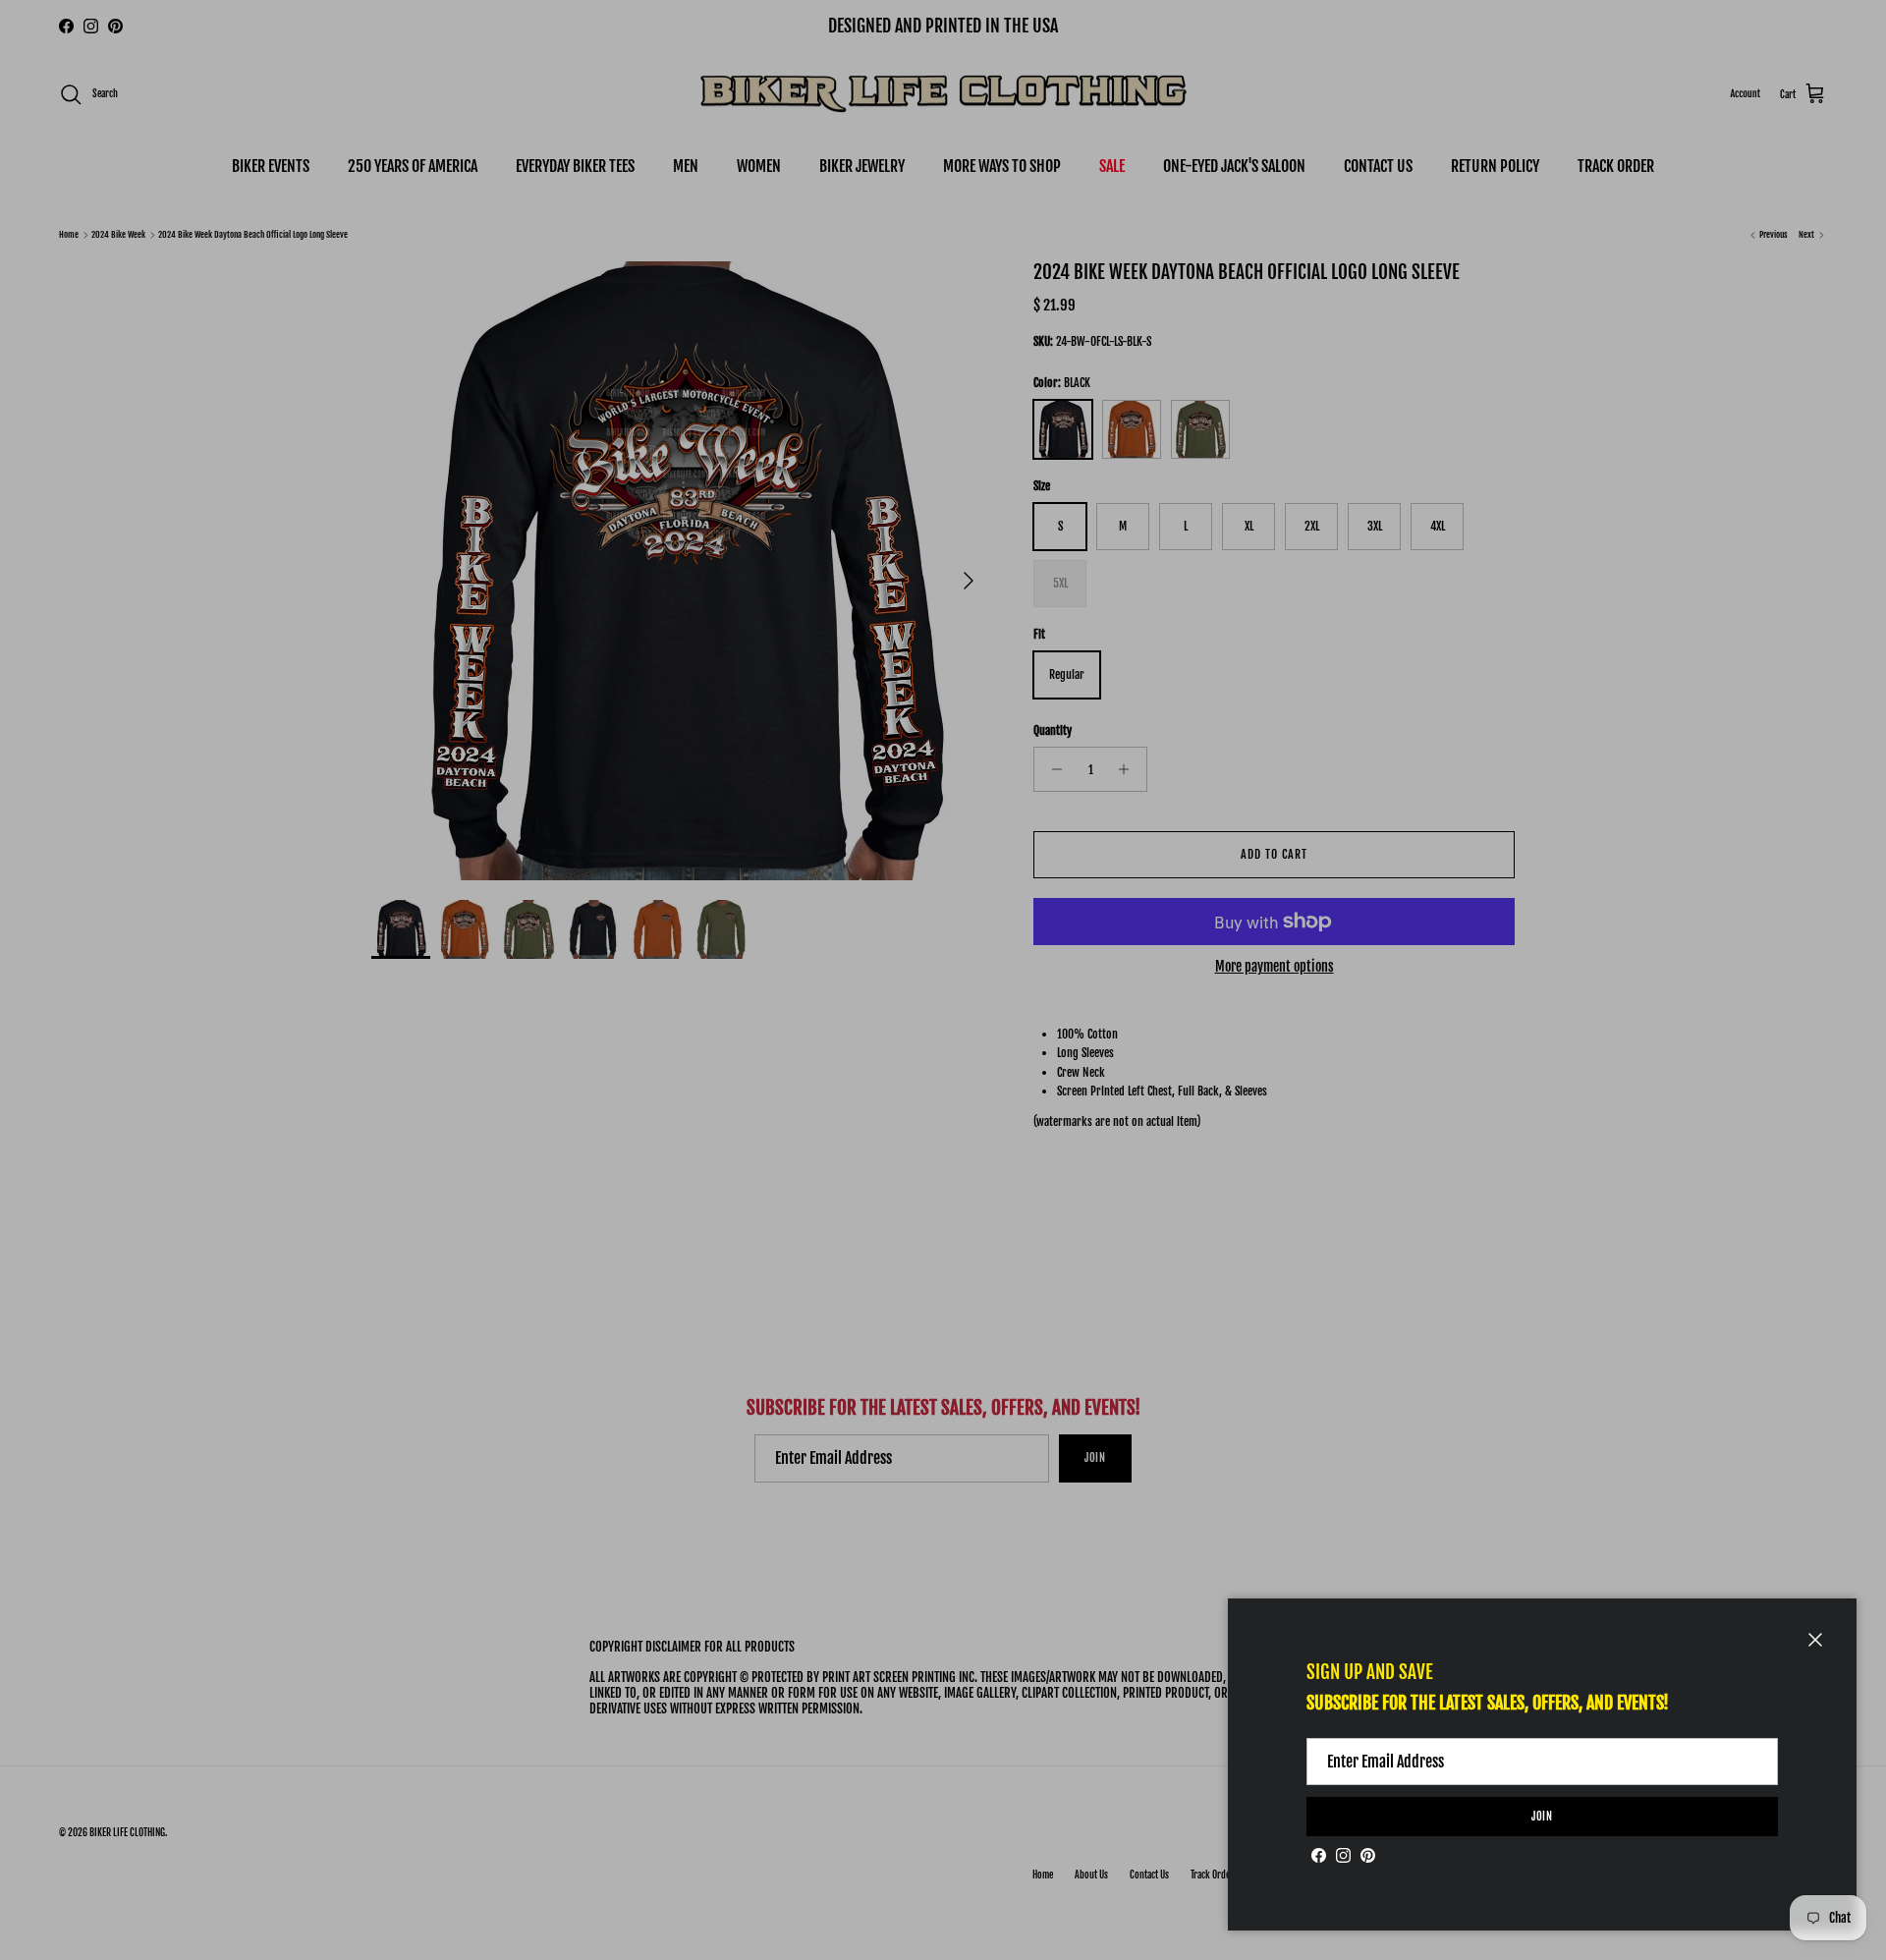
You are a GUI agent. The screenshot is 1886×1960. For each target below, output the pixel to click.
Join (1543, 1817)
